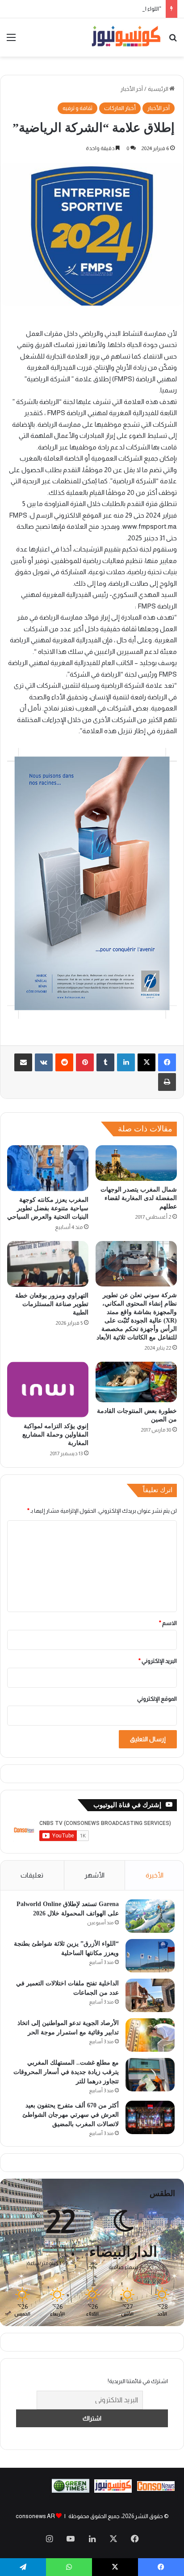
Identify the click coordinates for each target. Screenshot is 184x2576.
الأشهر (94, 1875)
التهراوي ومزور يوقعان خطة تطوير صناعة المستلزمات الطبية (52, 1304)
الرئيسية (159, 89)
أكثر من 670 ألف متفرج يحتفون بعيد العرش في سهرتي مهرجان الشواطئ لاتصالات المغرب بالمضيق (71, 2115)
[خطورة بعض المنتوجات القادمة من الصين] (136, 1382)
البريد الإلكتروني (158, 1661)
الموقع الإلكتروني (157, 1699)
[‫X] (146, 1062)
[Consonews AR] (113, 2491)
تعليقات (32, 1875)
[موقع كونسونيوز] (126, 37)
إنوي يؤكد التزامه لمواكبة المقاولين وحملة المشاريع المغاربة (55, 1435)
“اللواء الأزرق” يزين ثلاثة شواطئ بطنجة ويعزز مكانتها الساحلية (89, 9)
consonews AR (35, 2516)
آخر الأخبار (132, 89)
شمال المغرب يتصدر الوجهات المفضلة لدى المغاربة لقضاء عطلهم (139, 1198)
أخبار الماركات (120, 108)
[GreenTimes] (71, 2491)
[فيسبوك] (167, 1062)
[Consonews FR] (156, 2489)
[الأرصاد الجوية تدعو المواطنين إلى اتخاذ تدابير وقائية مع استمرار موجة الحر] (150, 2035)
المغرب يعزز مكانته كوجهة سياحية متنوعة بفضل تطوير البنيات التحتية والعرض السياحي (48, 1208)
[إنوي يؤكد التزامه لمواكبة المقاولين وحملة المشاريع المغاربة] (48, 1390)
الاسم (168, 1623)
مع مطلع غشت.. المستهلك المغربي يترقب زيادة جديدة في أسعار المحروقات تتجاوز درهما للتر (66, 2072)
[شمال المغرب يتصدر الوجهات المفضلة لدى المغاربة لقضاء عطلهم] (136, 1163)
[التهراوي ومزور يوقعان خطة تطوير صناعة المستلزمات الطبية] (48, 1264)
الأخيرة (155, 1875)
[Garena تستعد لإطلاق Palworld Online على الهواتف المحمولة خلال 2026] (150, 1916)
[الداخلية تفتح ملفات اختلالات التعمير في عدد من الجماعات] (150, 1995)
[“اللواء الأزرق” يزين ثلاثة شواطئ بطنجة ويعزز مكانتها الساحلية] (150, 1956)
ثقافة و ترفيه (77, 108)
